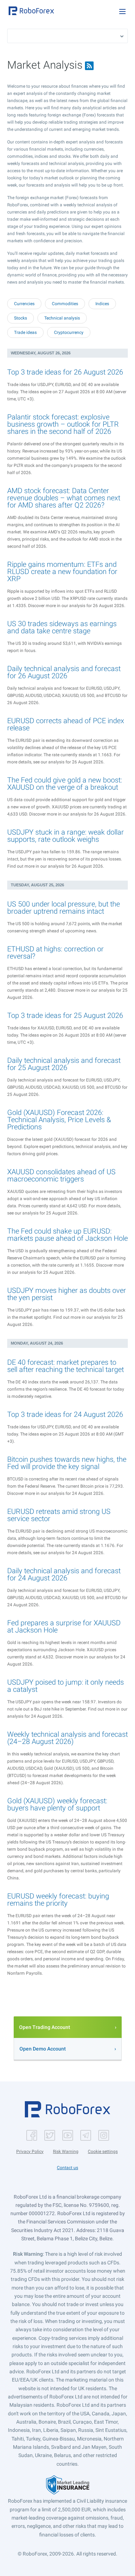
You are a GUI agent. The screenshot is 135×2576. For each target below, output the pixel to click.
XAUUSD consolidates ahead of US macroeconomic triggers (61, 1175)
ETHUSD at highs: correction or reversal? (55, 952)
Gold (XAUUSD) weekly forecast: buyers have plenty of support (57, 1804)
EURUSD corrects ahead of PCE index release (66, 724)
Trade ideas (25, 332)
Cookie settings (103, 2152)
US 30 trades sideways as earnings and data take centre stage (62, 627)
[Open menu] (122, 12)
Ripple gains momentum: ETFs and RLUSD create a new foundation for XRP (62, 571)
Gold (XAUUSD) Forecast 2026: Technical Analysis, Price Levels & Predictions (59, 1120)
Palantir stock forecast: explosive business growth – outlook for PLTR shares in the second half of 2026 (63, 424)
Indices (102, 304)
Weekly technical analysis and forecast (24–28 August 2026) (67, 1738)
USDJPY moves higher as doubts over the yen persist (67, 1294)
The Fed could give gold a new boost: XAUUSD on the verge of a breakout (65, 784)
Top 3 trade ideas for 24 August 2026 (65, 1414)
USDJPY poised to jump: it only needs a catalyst (66, 1686)
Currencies (24, 304)
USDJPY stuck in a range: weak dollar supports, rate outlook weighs (66, 836)
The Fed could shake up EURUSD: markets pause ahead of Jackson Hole (67, 1235)
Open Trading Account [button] (45, 2027)
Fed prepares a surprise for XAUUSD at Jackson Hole (64, 1626)
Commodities (65, 304)
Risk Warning (66, 2152)
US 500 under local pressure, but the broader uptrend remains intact (64, 908)
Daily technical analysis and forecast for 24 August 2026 (64, 1574)
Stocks (21, 318)
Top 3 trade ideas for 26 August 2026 (65, 372)
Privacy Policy (30, 2152)
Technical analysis (62, 318)
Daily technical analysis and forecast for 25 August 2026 (64, 1064)
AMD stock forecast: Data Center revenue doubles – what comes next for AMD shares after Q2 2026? (64, 498)
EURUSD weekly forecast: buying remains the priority (58, 1900)
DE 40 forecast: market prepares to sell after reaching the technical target (66, 1366)
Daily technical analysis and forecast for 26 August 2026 (64, 672)
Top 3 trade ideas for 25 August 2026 (65, 1015)
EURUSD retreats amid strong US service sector (59, 1515)
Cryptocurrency (69, 332)
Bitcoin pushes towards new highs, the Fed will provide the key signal (67, 1463)
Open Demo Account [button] (43, 2049)
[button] (31, 11)
